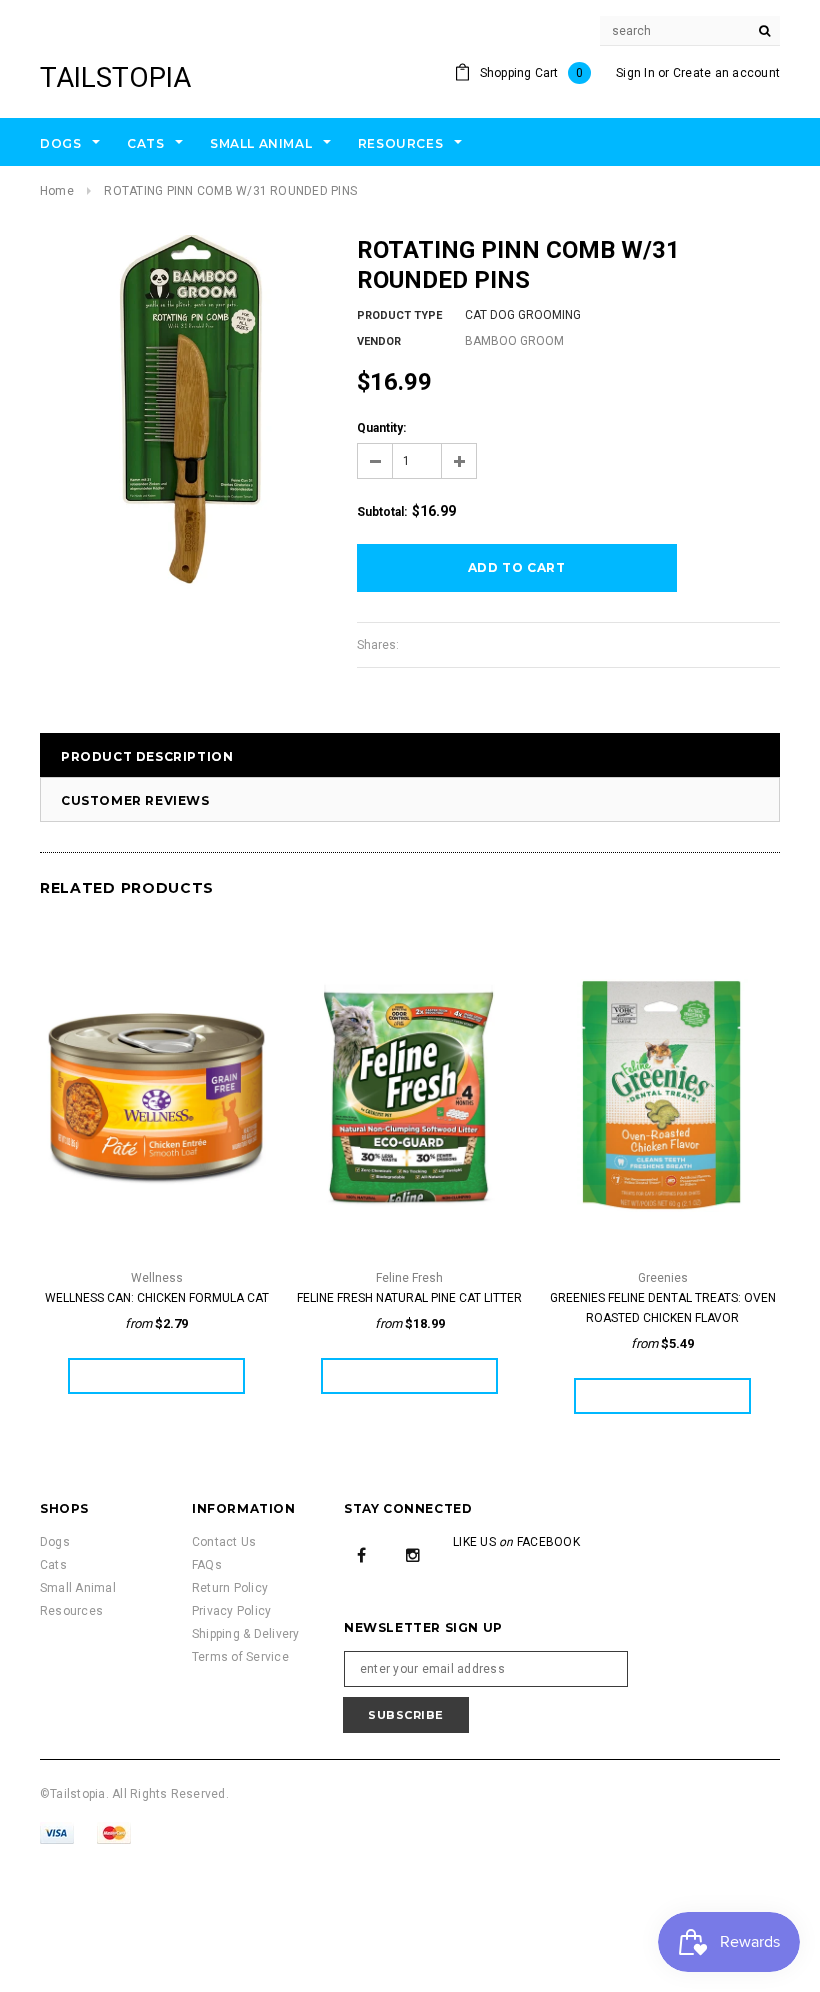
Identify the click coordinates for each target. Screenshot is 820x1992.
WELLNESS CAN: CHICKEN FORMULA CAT (157, 1298)
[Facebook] (362, 1554)
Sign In (635, 73)
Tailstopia (115, 77)
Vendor (379, 341)
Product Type (399, 315)
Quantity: (381, 428)
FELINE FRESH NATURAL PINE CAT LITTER (409, 1298)
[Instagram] (413, 1554)
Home (57, 191)
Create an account (726, 73)
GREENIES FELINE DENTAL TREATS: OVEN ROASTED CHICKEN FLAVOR (663, 1308)
